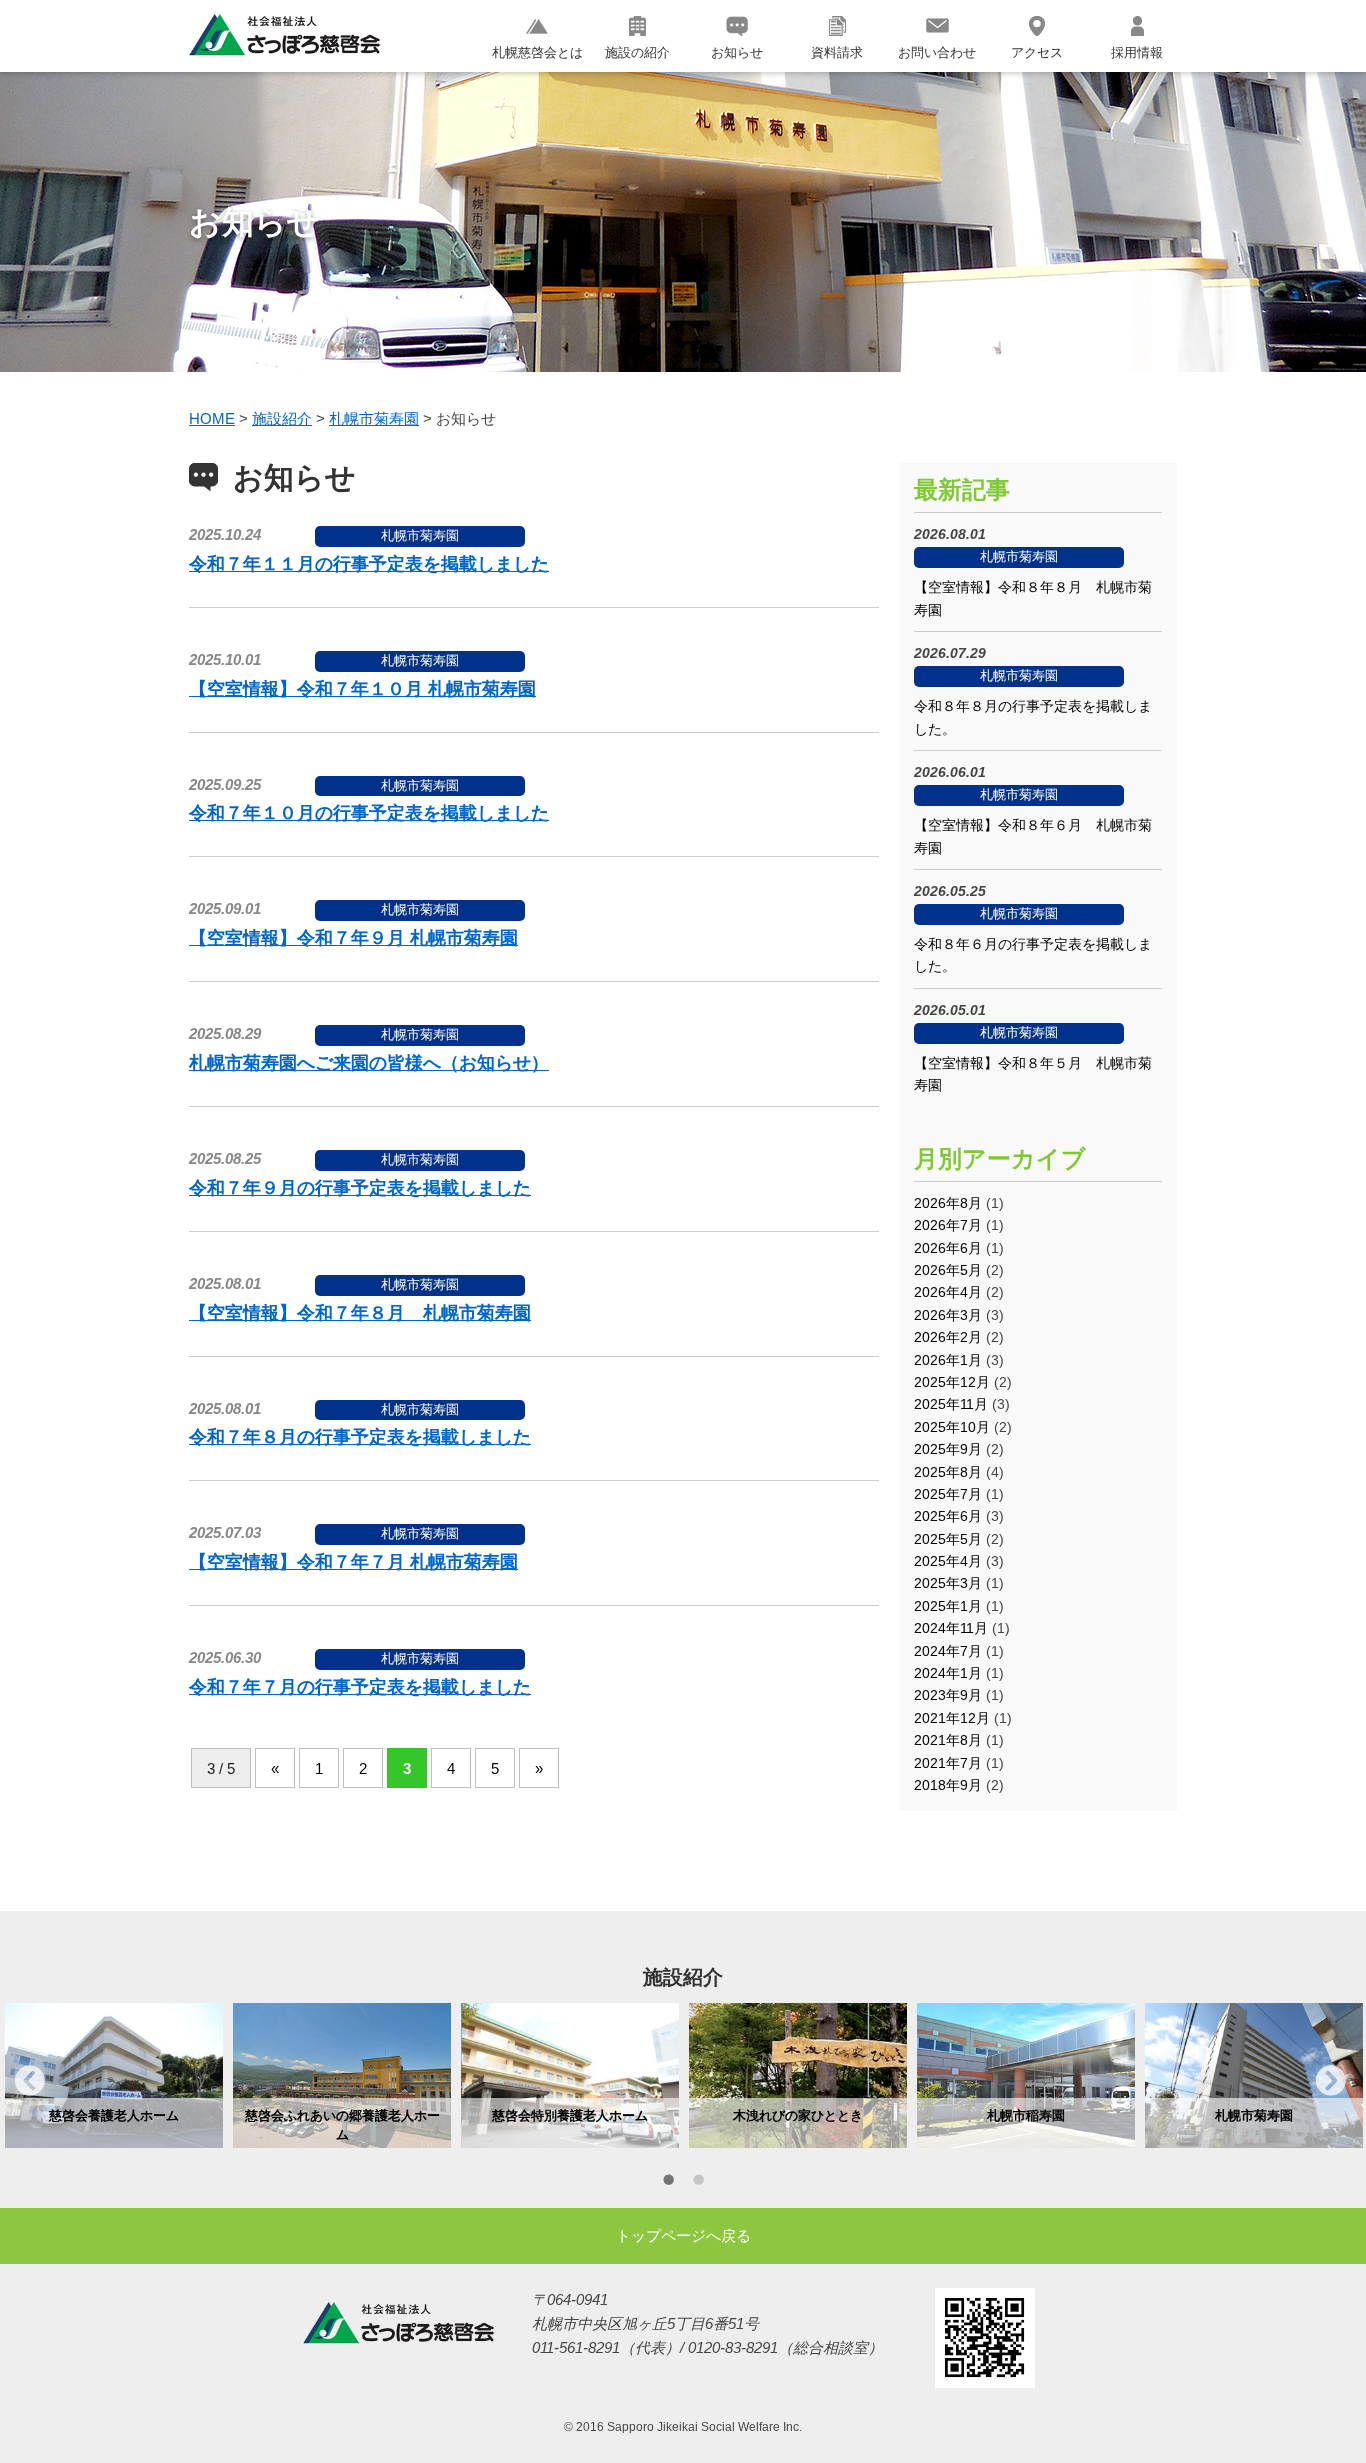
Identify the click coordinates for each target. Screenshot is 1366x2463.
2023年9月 (948, 1695)
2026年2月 (948, 1337)
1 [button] (668, 2183)
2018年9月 (948, 1785)
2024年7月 (948, 1651)
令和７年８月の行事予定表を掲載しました (360, 1437)
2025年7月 (948, 1494)
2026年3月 (948, 1315)
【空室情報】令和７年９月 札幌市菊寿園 (353, 938)
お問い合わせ (937, 52)
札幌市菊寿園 (420, 535)
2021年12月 (952, 1718)
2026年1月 (948, 1360)
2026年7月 (948, 1225)
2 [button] (698, 2183)
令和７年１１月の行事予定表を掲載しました (369, 564)
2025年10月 (952, 1427)
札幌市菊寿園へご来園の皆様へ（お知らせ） (369, 1063)
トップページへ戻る (683, 2235)
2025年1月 (948, 1606)
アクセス (1037, 52)
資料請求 (837, 52)
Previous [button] (30, 2080)
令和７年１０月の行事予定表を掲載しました (369, 813)
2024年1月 (948, 1673)
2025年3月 (948, 1583)
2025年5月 (948, 1539)
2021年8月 (948, 1740)
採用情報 (1137, 52)
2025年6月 (948, 1516)
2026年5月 (948, 1270)
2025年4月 (948, 1561)
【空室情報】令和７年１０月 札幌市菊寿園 (362, 689)
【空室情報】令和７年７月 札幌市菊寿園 (353, 1562)
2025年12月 (952, 1382)
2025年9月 (948, 1449)
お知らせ (737, 52)
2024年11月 (951, 1628)
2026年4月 (948, 1292)
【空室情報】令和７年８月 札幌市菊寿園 (360, 1313)
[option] (114, 2075)
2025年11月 (951, 1404)
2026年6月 (948, 1248)
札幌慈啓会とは (537, 52)
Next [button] (1331, 2080)
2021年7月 (948, 1763)
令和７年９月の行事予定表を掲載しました (360, 1188)
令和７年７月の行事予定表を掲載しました (360, 1687)
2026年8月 (948, 1203)
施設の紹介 (637, 52)
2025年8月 (948, 1472)
